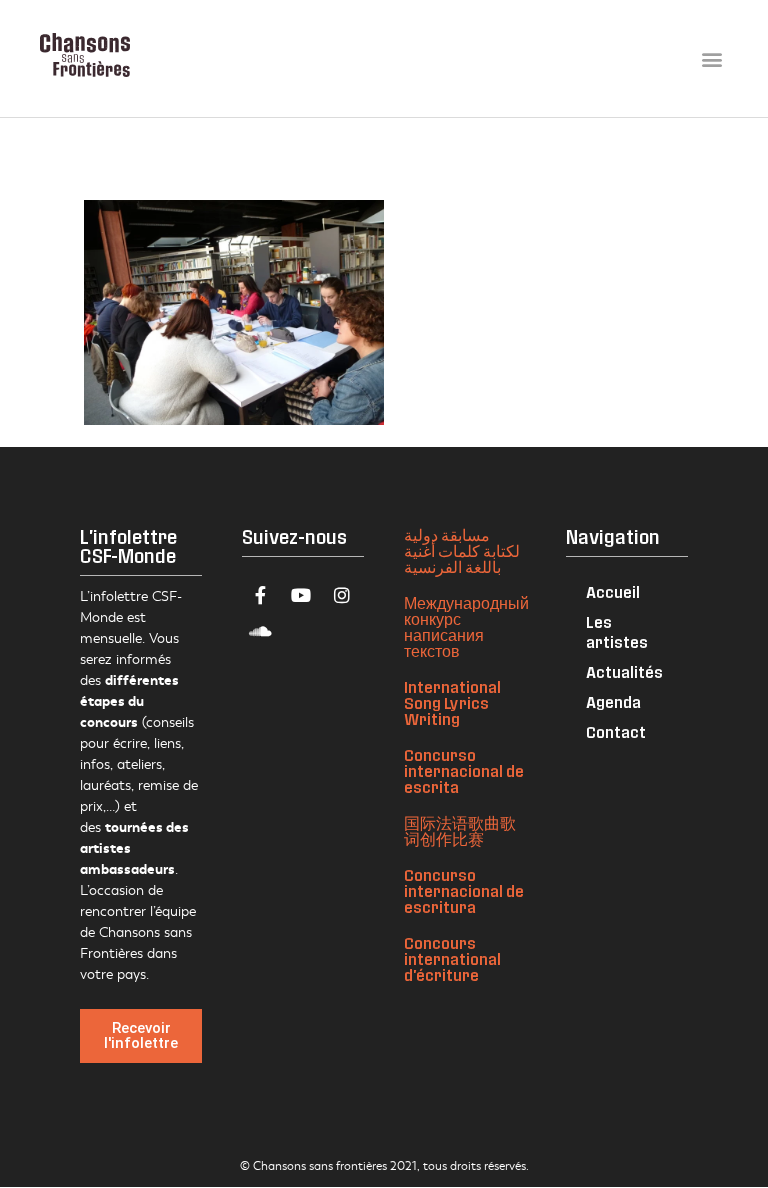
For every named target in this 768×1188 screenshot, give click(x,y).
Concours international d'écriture (452, 958)
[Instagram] (342, 595)
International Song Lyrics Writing (452, 702)
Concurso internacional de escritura (464, 890)
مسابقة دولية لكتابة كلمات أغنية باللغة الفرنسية (462, 550)
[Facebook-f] (260, 595)
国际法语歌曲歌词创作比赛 (460, 830)
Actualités (624, 671)
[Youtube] (301, 595)
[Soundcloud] (260, 631)
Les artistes (617, 631)
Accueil (613, 591)
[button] (711, 58)
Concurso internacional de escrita (464, 770)
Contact (616, 731)
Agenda (613, 701)
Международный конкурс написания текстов (466, 626)
